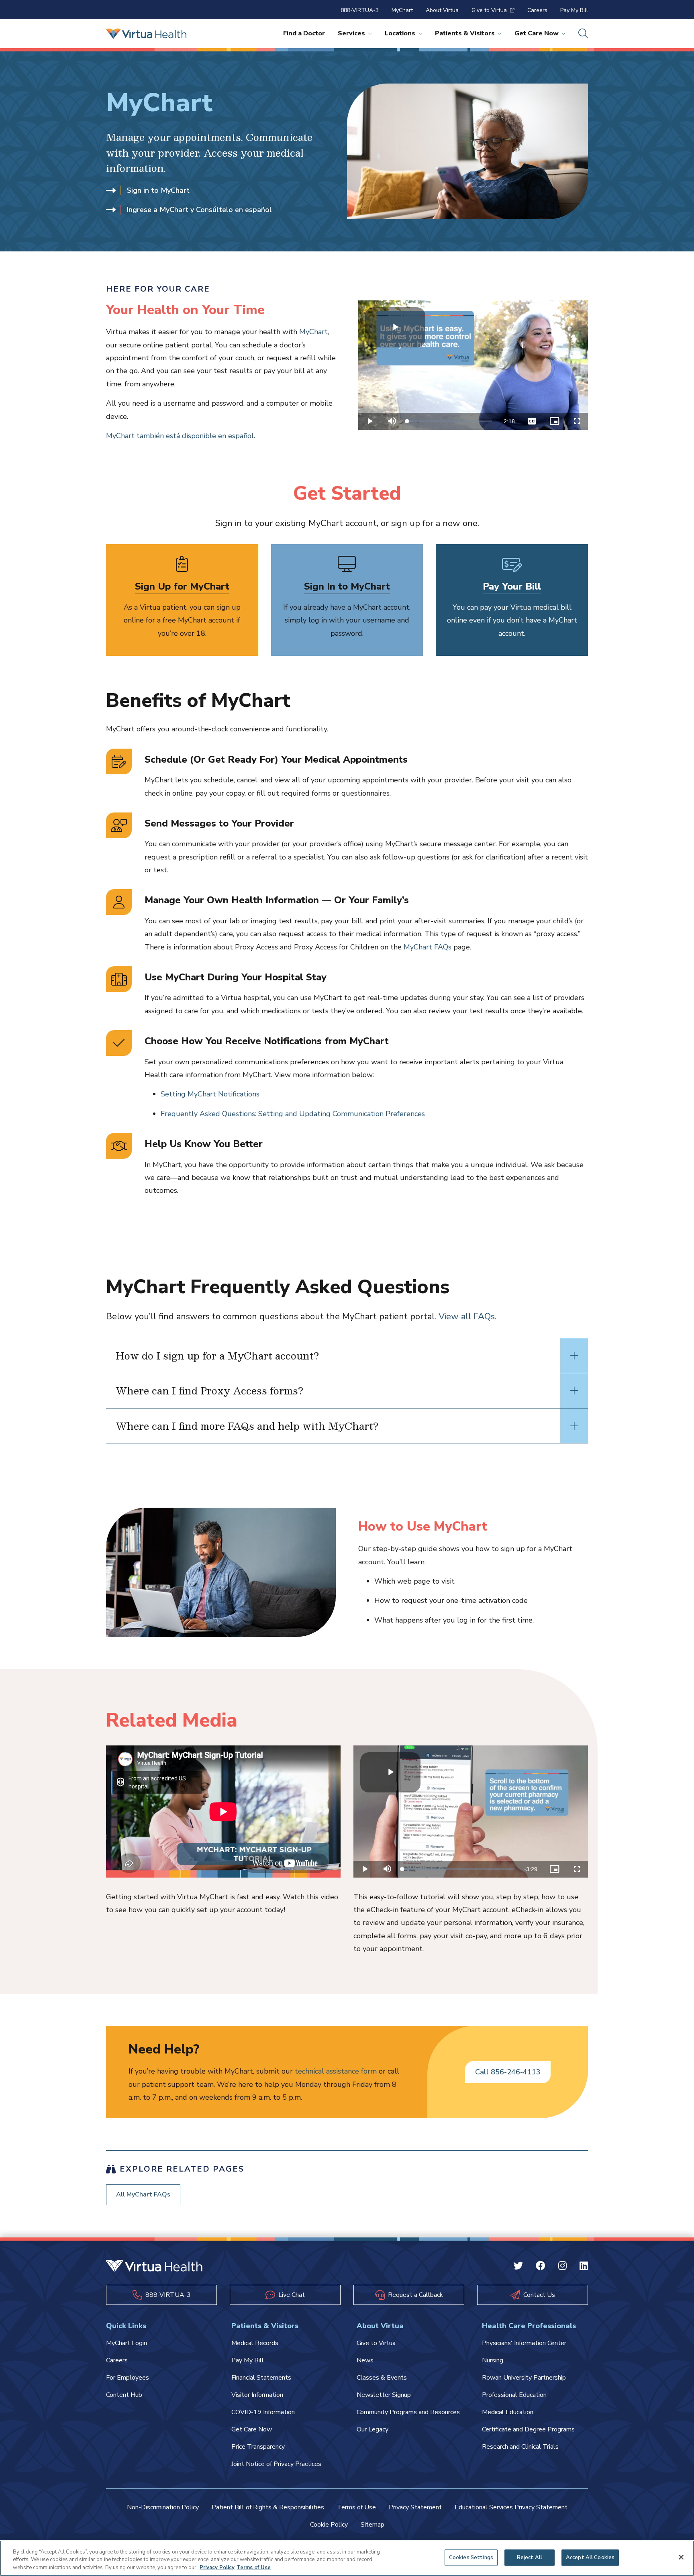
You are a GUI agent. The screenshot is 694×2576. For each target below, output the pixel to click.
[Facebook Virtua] (541, 2267)
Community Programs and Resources (408, 2412)
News (365, 2360)
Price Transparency (258, 2447)
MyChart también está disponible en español (180, 436)
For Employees (128, 2378)
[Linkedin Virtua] (584, 2267)
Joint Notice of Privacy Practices (276, 2464)
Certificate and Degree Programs (528, 2429)
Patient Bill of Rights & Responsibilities (268, 2507)
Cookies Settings (471, 2557)
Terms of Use (356, 2507)
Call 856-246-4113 (508, 2072)
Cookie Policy (329, 2525)
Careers (537, 10)
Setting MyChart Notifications (210, 1094)
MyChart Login (127, 2343)
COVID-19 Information (263, 2412)
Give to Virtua (489, 10)
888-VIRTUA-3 (360, 10)
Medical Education (508, 2412)
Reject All (530, 2557)
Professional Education (514, 2395)
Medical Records (255, 2343)
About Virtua (442, 10)
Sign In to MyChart (347, 586)
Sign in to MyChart (158, 190)
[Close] (681, 2557)
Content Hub (124, 2395)
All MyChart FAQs (143, 2194)
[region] (347, 2558)
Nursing (493, 2360)
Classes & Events (382, 2378)
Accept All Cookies (590, 2557)
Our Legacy (373, 2429)
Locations (400, 33)
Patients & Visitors (465, 33)
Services (351, 33)
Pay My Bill (574, 10)
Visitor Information (257, 2395)
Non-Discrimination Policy (163, 2507)
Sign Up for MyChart (182, 586)
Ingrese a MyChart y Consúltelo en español (199, 210)
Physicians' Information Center (524, 2343)
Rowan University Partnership (524, 2378)
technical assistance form (336, 2071)
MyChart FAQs (428, 947)
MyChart (402, 10)
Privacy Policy (217, 2568)
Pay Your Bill (512, 586)
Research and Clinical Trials (520, 2447)
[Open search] (583, 34)
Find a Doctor (304, 33)
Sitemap (373, 2525)
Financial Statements (261, 2378)
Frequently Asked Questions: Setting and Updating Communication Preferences (293, 1114)
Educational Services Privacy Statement (511, 2507)
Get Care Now (537, 33)
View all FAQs (467, 1317)
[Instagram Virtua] (562, 2267)
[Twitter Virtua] (518, 2267)
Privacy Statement (415, 2507)
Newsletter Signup (384, 2395)
